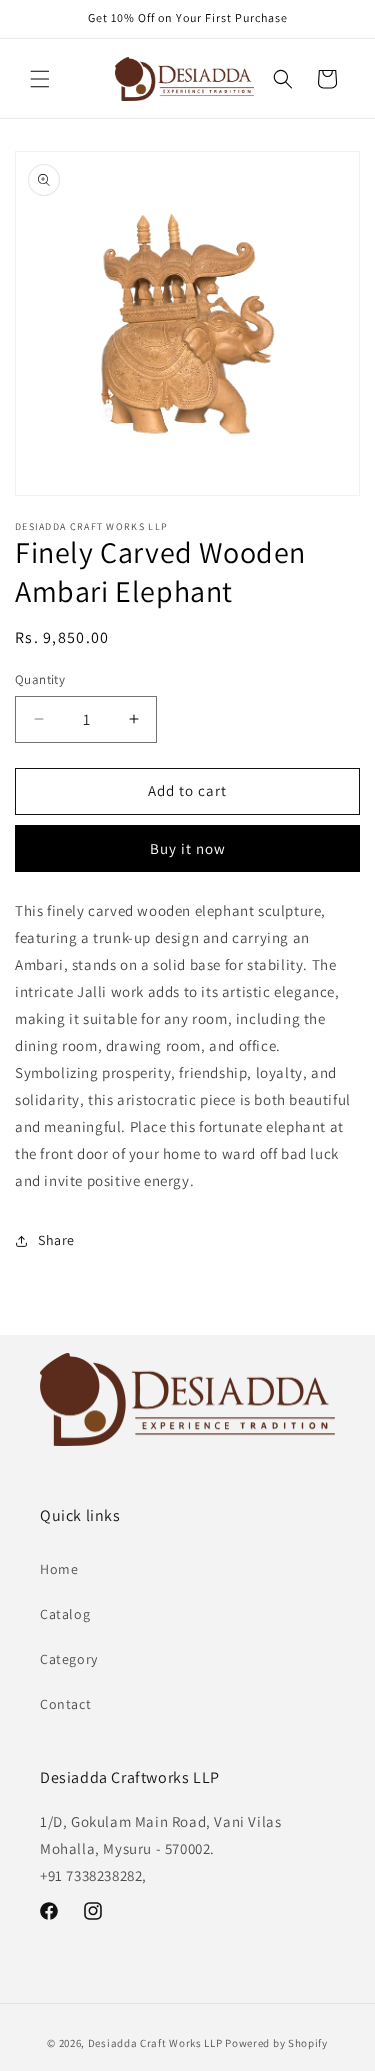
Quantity (40, 679)
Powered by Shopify (276, 2043)
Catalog (65, 1614)
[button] (40, 79)
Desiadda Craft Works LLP (155, 2043)
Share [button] (56, 1240)
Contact (65, 1704)
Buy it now (188, 848)
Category (69, 1659)
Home (59, 1569)
